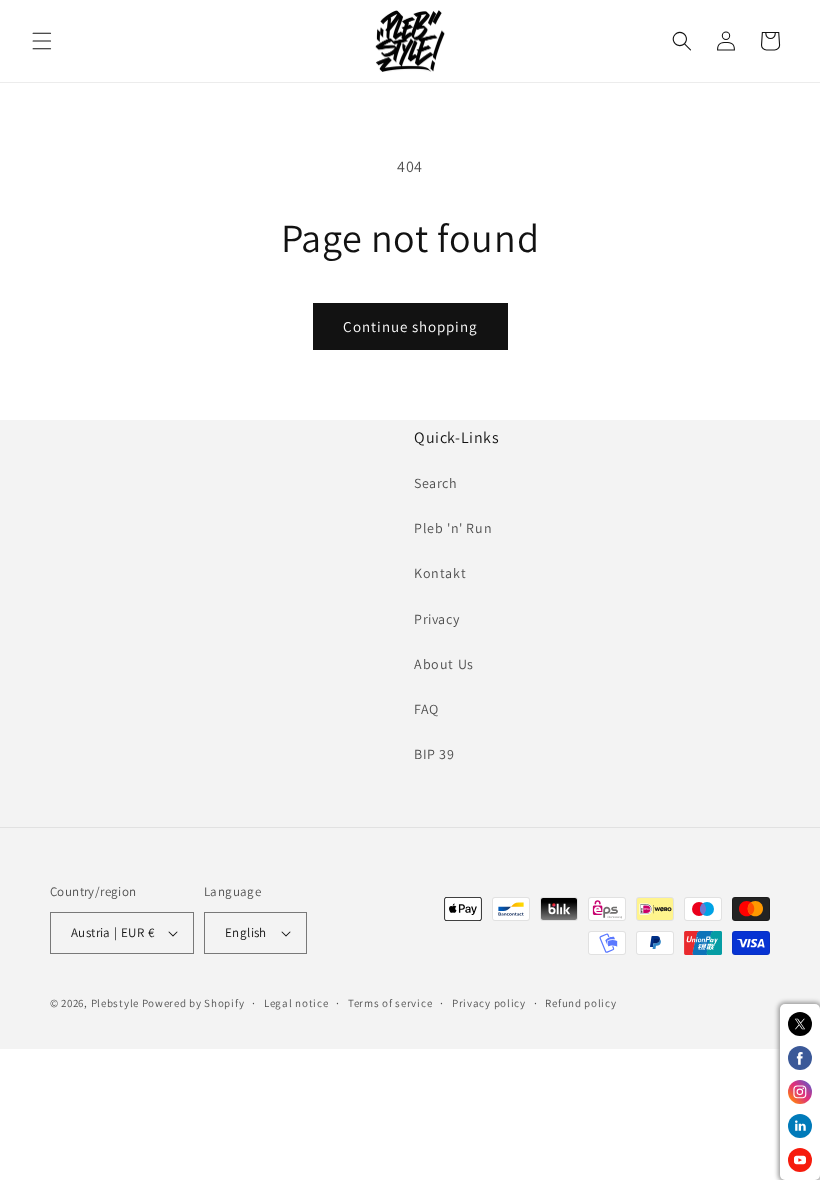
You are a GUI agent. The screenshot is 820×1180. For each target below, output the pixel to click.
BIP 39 (434, 754)
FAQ (426, 709)
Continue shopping (410, 326)
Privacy (436, 619)
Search (436, 483)
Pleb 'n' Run (453, 528)
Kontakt (440, 573)
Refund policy (580, 1003)
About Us (444, 664)
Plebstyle (115, 1003)
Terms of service (390, 1003)
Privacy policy (489, 1003)
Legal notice (296, 1003)
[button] (42, 41)
